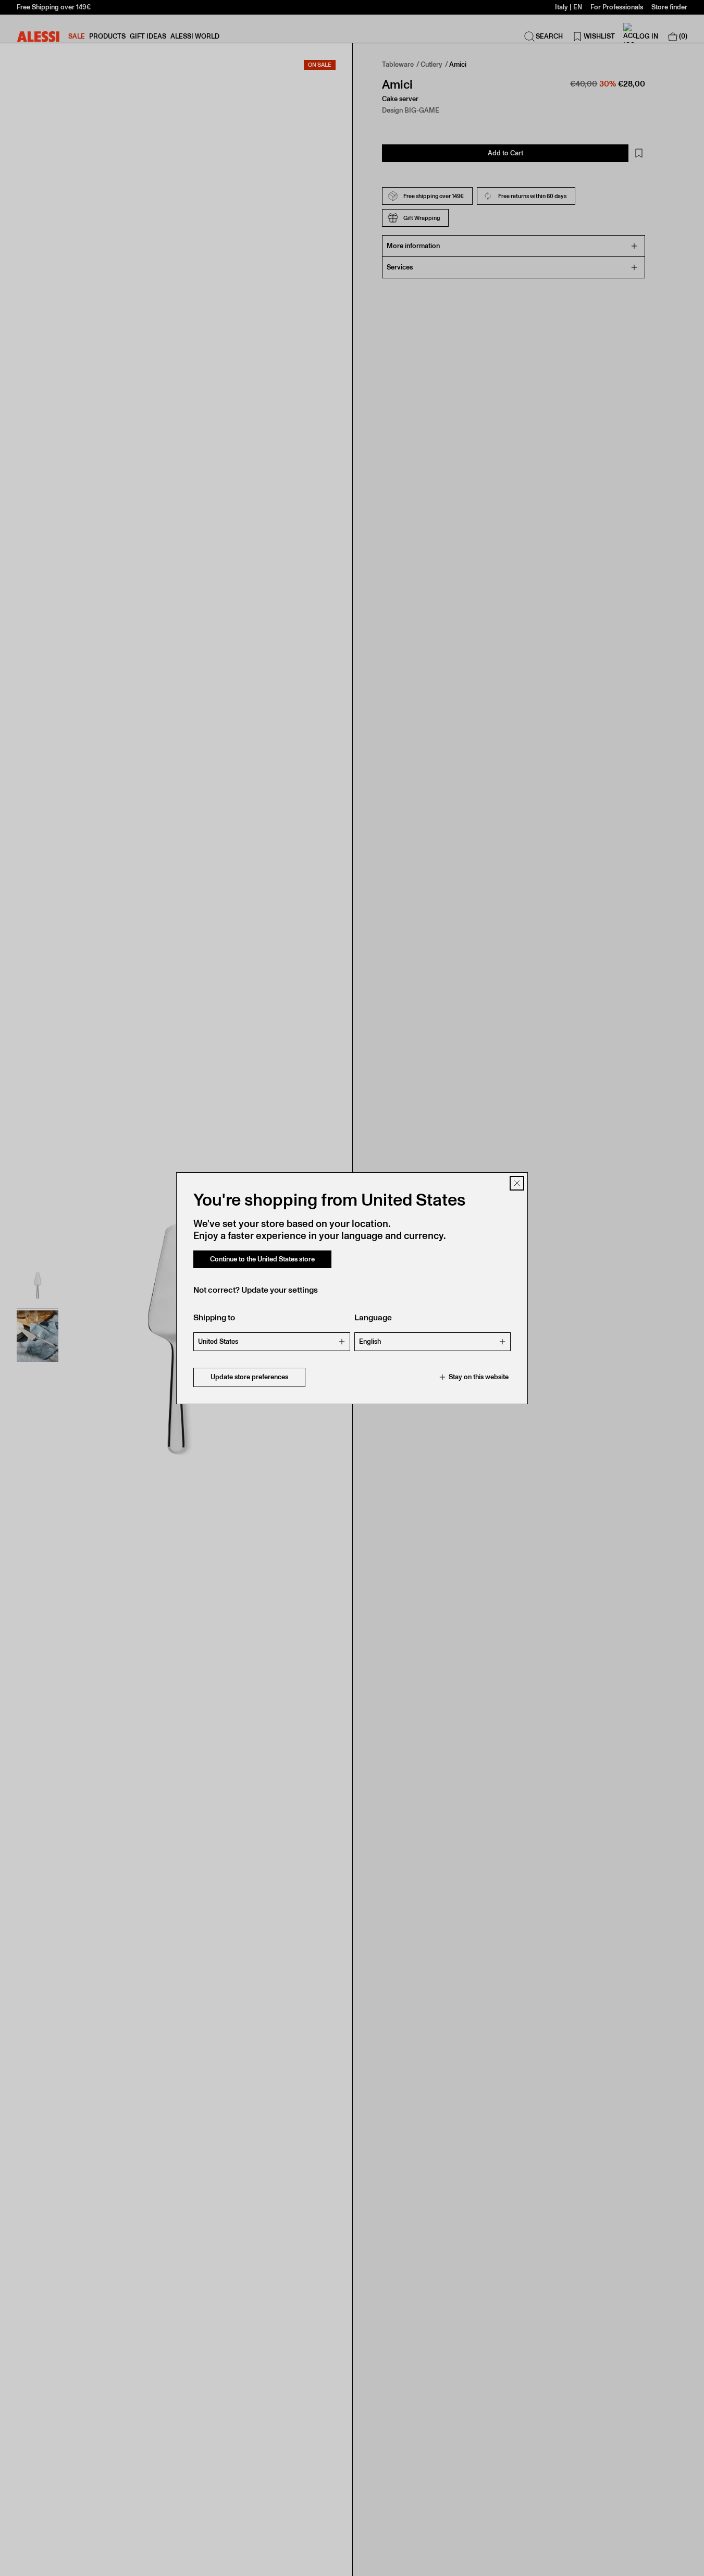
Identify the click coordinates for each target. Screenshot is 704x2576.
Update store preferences (249, 1377)
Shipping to (214, 1317)
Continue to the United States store (262, 1259)
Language (373, 1317)
